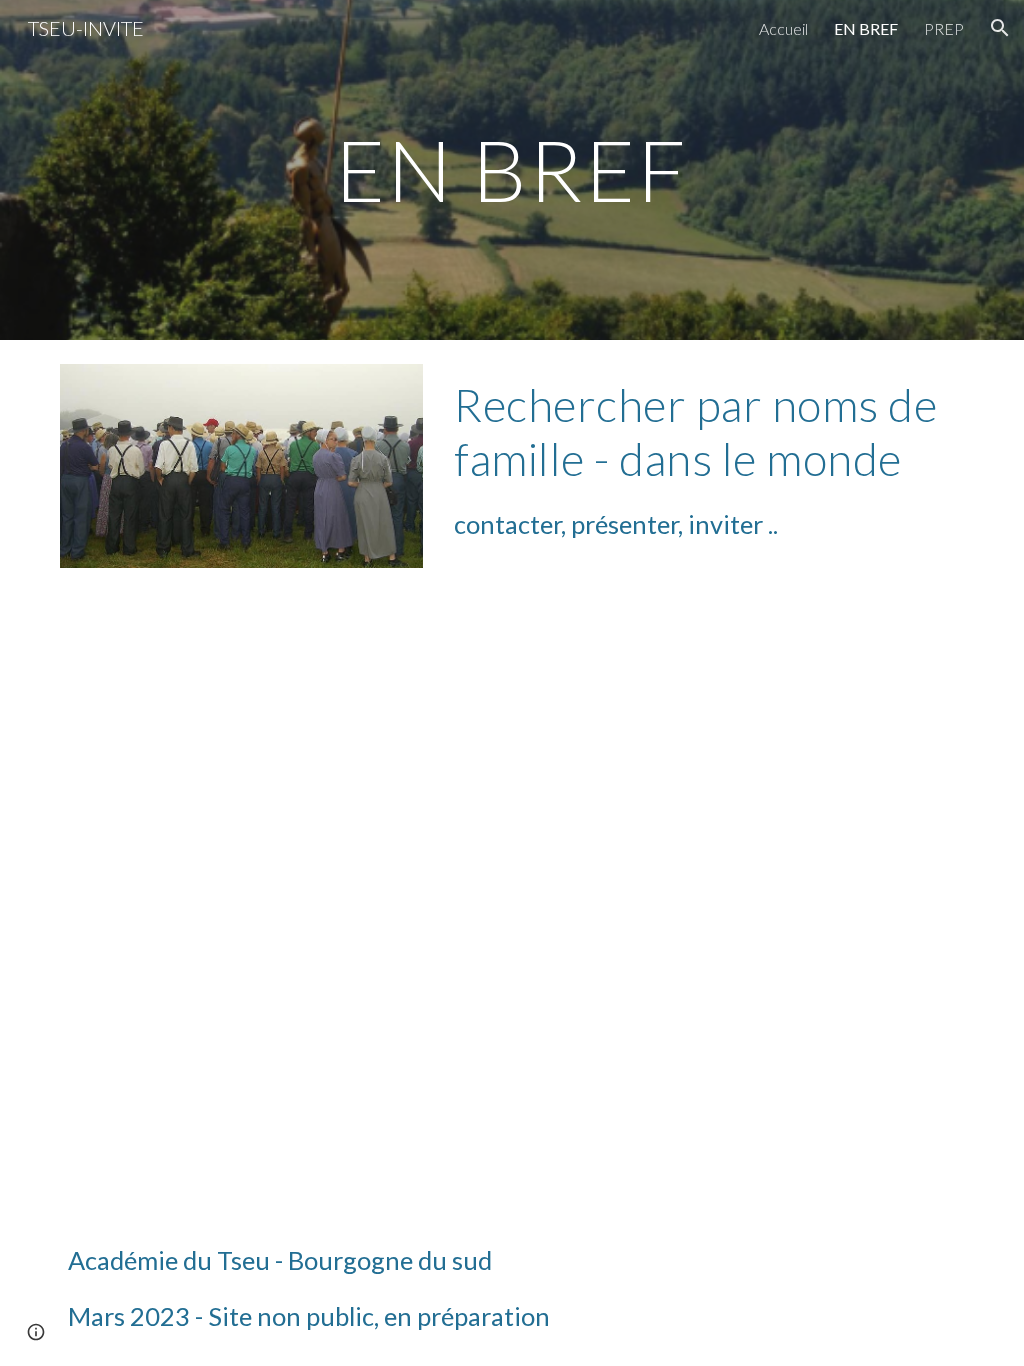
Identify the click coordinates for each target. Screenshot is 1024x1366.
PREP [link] (944, 28)
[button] (1000, 28)
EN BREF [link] (866, 28)
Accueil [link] (783, 28)
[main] (511, 169)
